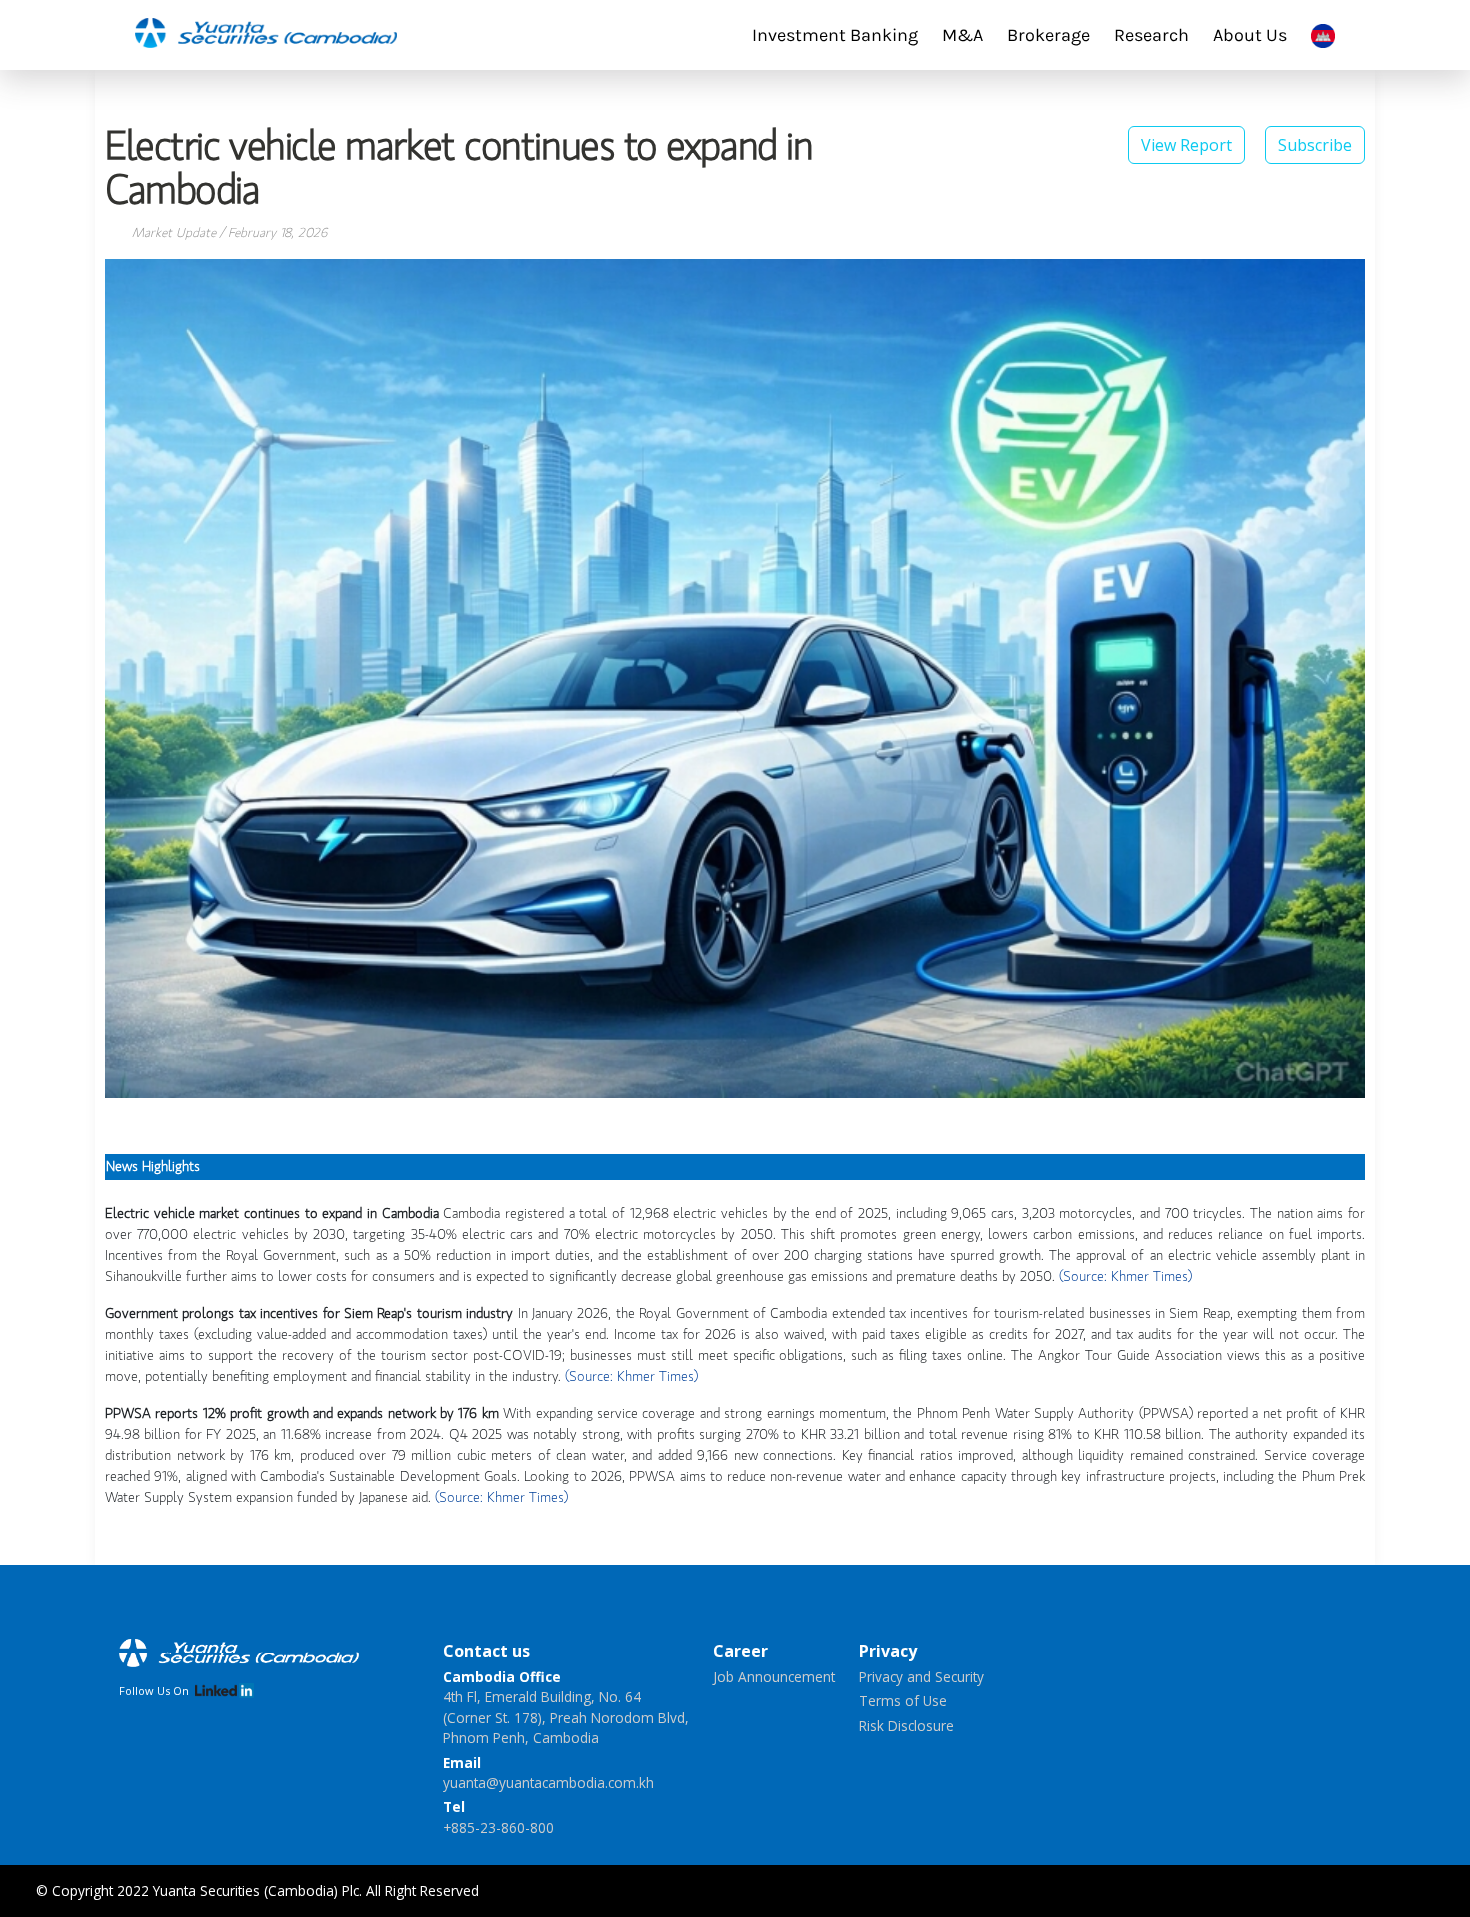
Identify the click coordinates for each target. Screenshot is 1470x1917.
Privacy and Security (921, 1676)
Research (1151, 35)
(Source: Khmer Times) (1125, 1277)
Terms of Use (903, 1700)
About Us (1250, 35)
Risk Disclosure (906, 1725)
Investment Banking (835, 35)
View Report (1186, 145)
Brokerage (1048, 35)
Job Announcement (774, 1676)
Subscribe (1315, 145)
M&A (962, 35)
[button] (1315, 143)
